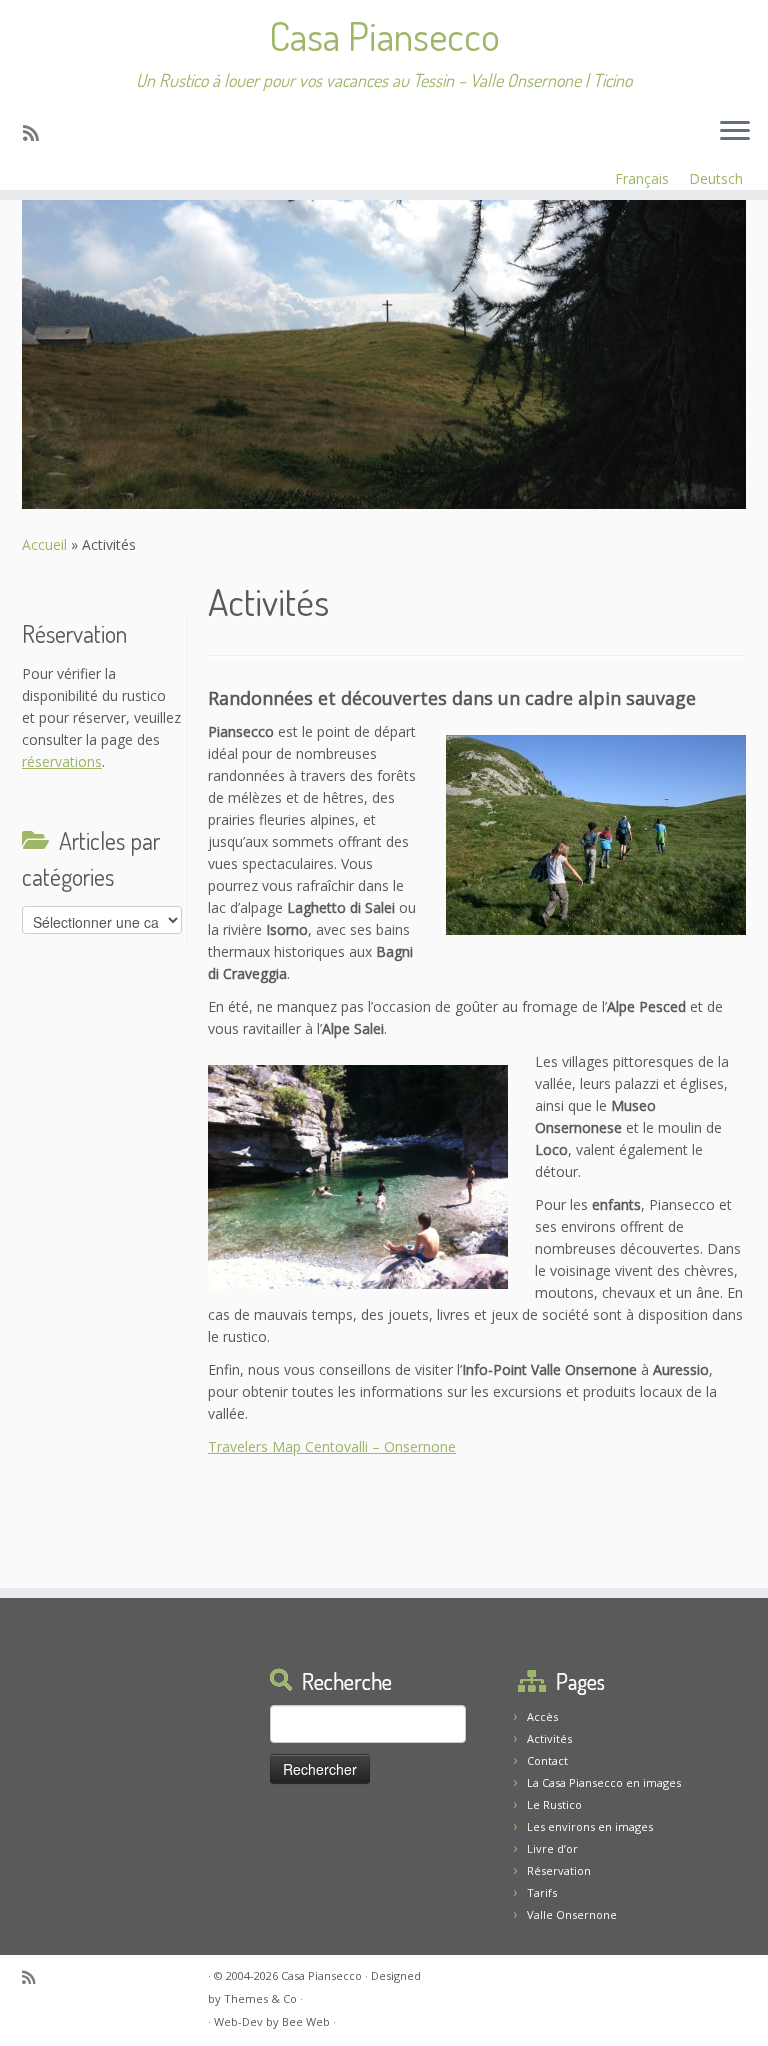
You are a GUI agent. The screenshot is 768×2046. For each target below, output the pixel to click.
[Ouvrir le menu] (735, 132)
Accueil (44, 544)
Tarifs (542, 1892)
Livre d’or (552, 1848)
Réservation (559, 1870)
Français (642, 178)
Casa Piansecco (384, 35)
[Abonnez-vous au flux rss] (37, 133)
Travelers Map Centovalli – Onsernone (332, 1446)
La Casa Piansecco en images (604, 1782)
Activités (549, 1738)
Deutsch (716, 178)
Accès (542, 1716)
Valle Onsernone (572, 1914)
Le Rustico (554, 1804)
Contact (547, 1760)
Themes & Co (260, 1998)
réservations (62, 761)
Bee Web (306, 2021)
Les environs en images (590, 1826)
